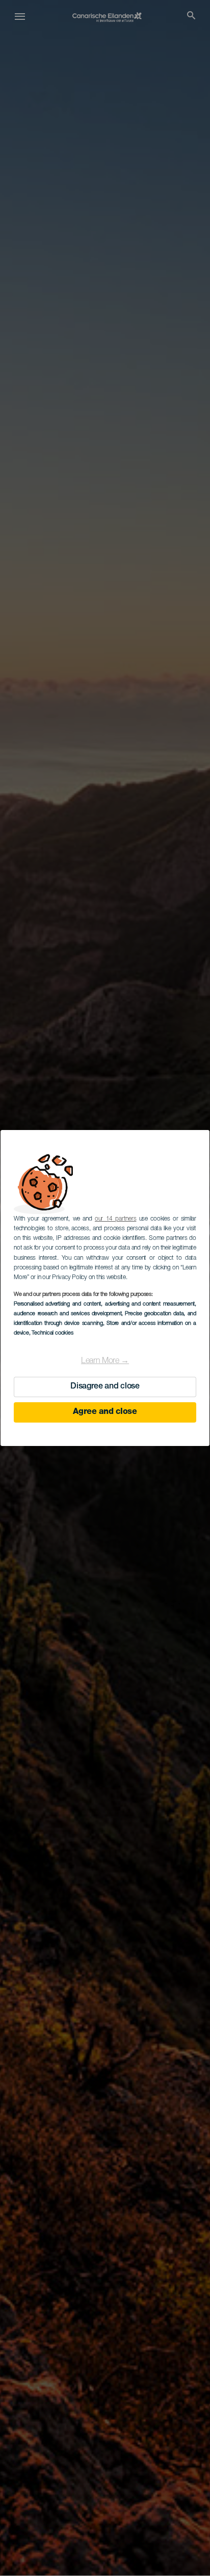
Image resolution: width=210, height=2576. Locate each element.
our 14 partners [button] (115, 1219)
